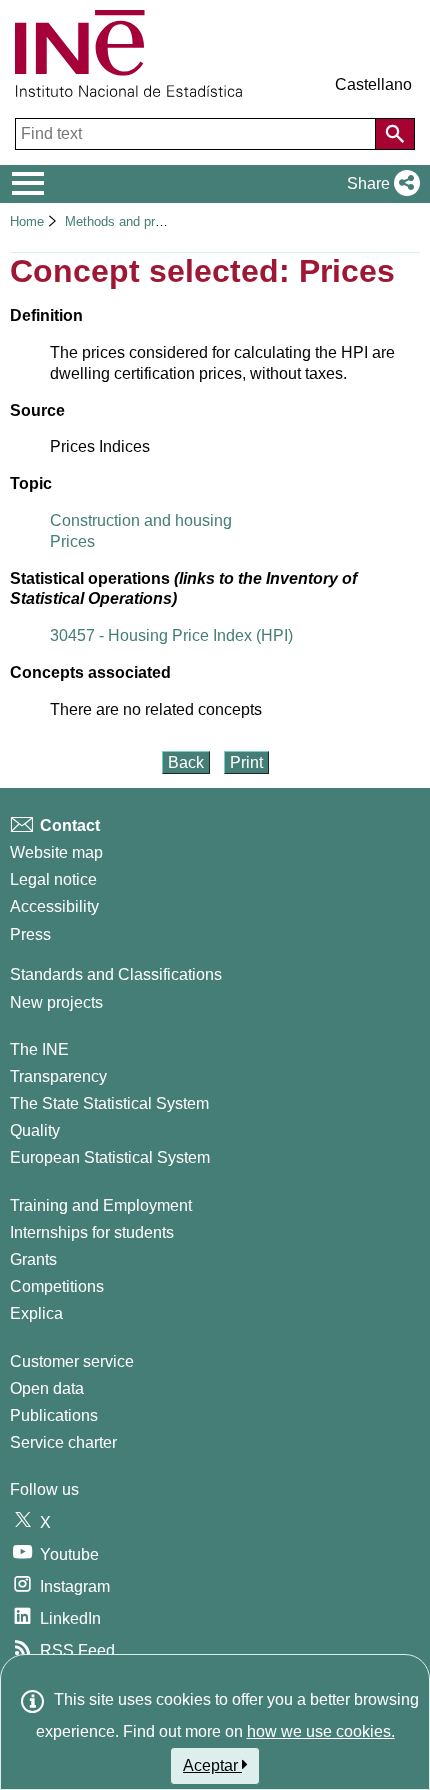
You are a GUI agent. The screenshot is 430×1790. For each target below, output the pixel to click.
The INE (39, 1049)
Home (27, 221)
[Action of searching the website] (395, 134)
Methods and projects (129, 221)
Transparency (58, 1076)
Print (246, 762)
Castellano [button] (373, 84)
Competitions (57, 1286)
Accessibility (54, 906)
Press (30, 934)
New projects (56, 1002)
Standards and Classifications (116, 974)
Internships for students (92, 1232)
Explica (36, 1313)
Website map (56, 852)
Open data (47, 1388)
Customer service (72, 1361)
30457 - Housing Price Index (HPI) (171, 635)
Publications (54, 1415)
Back (186, 762)
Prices (72, 541)
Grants (33, 1259)
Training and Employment (101, 1205)
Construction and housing (141, 520)
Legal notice (53, 879)
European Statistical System (110, 1157)
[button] (379, 184)
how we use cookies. (321, 1731)
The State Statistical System (109, 1103)
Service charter (63, 1442)
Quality (35, 1130)
